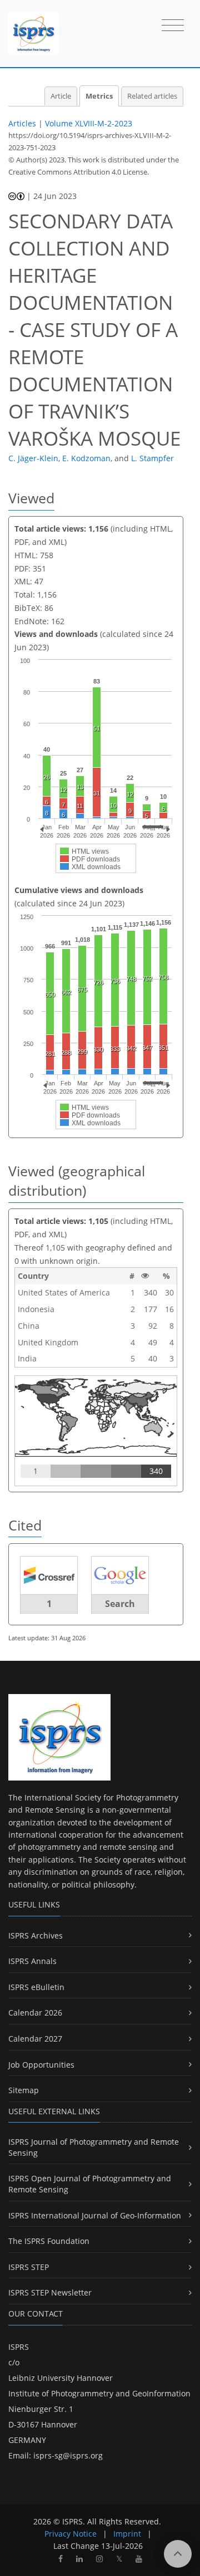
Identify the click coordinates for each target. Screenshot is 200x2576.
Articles (22, 123)
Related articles (152, 96)
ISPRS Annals (32, 1961)
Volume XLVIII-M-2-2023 (89, 123)
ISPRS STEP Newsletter (50, 2292)
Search (120, 1604)
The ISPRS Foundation (49, 2241)
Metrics (99, 96)
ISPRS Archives (36, 1935)
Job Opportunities (41, 2065)
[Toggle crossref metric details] (49, 1575)
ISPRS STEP (29, 2267)
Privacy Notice (71, 2534)
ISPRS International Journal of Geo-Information (95, 2215)
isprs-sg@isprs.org (68, 2455)
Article (61, 96)
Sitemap (24, 2090)
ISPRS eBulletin (36, 1987)
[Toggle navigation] (173, 26)
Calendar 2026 (35, 2013)
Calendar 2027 (35, 2039)
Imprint (127, 2534)
